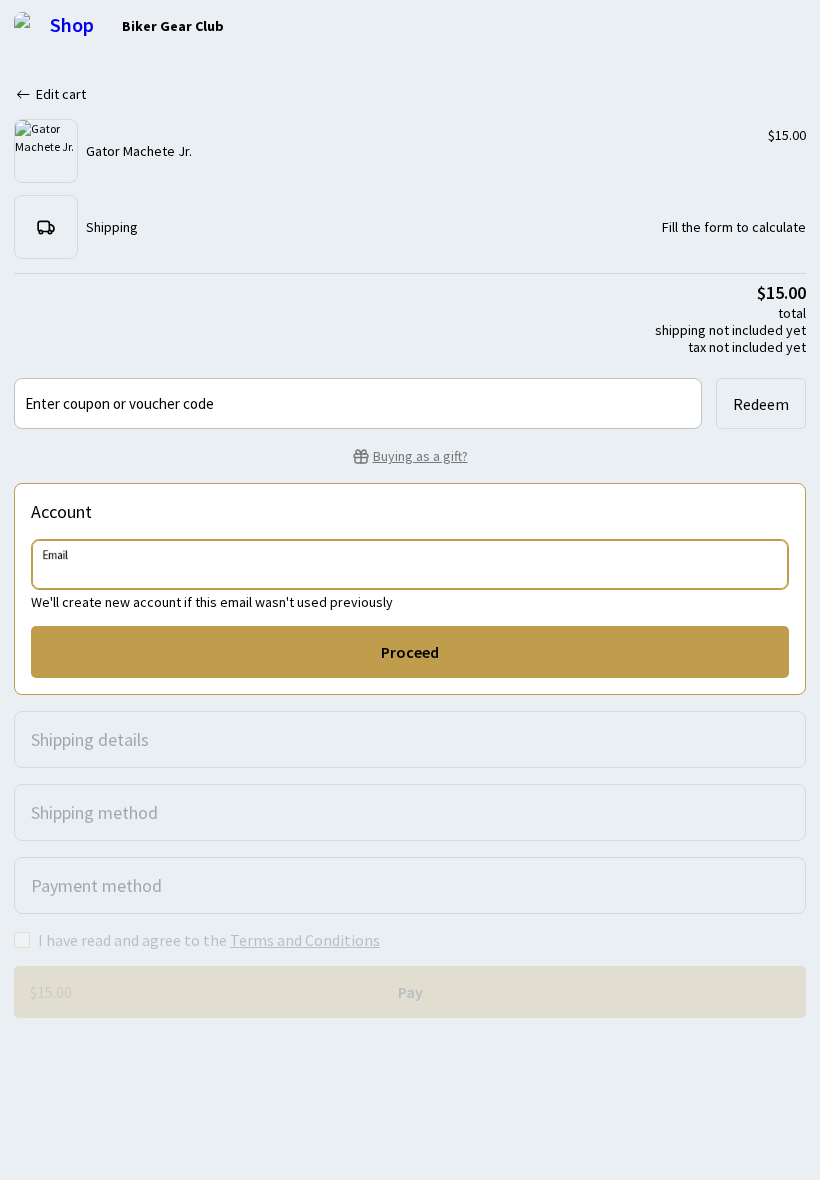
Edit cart (61, 94)
